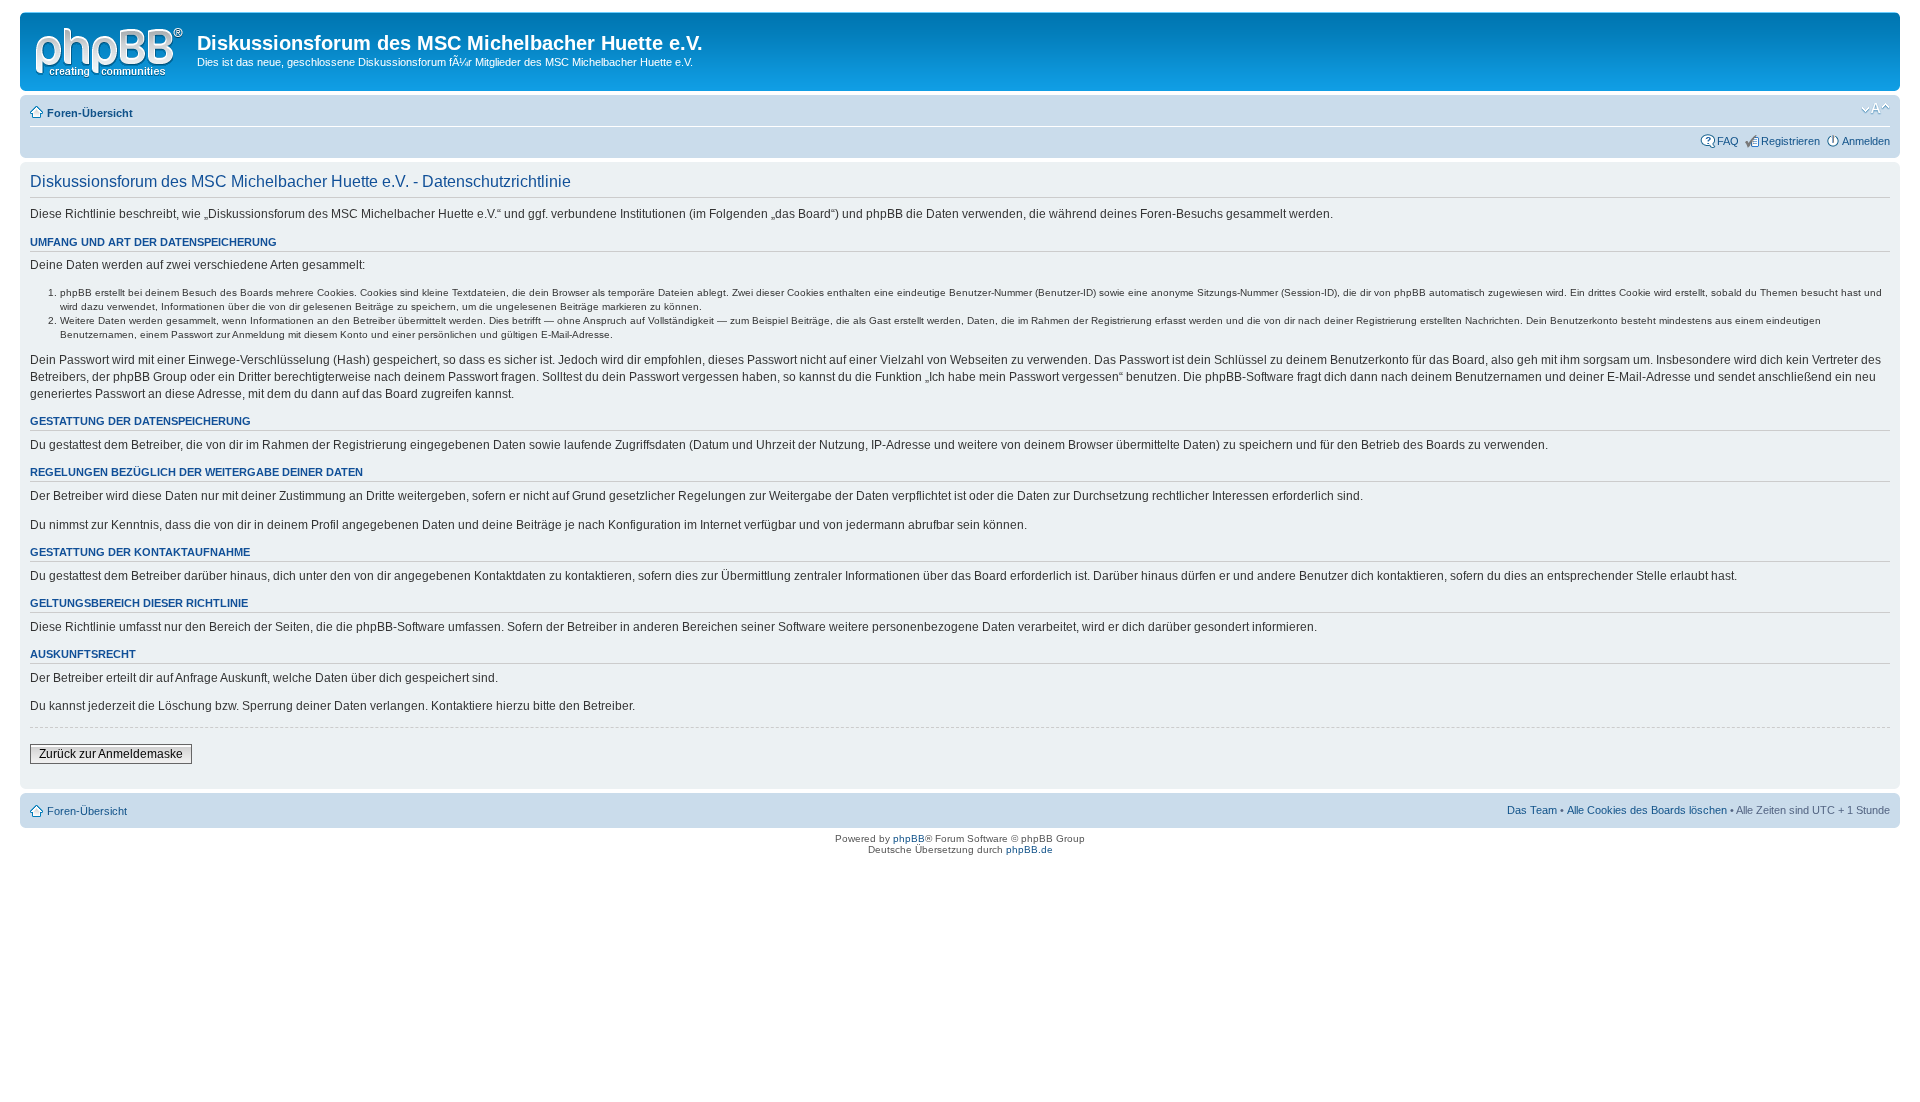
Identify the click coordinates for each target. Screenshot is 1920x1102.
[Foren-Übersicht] (111, 49)
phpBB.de (1029, 849)
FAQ (1728, 141)
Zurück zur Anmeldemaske (111, 754)
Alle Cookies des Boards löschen (1647, 810)
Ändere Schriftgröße (1875, 109)
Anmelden (1866, 141)
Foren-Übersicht (90, 113)
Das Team (1532, 810)
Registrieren (1790, 141)
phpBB (909, 838)
